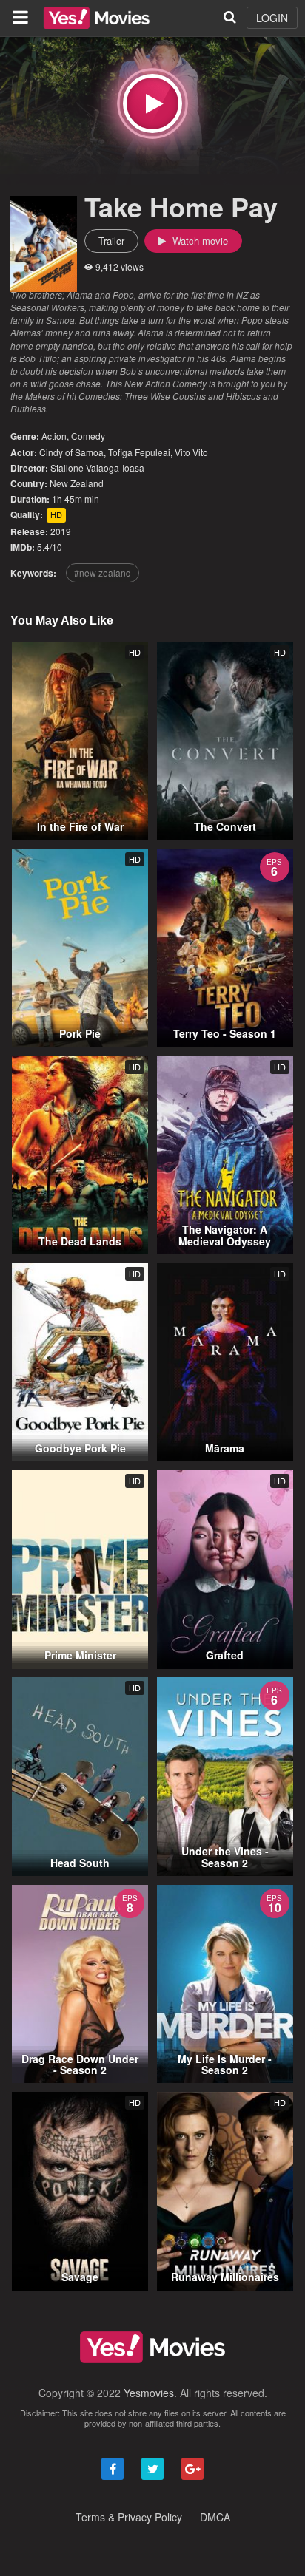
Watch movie (199, 241)
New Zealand (77, 483)
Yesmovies (149, 2393)
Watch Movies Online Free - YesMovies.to (97, 18)
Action (54, 436)
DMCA (215, 2517)
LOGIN (272, 18)
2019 (61, 531)
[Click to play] (152, 103)
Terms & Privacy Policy (129, 2517)
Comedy (88, 436)
